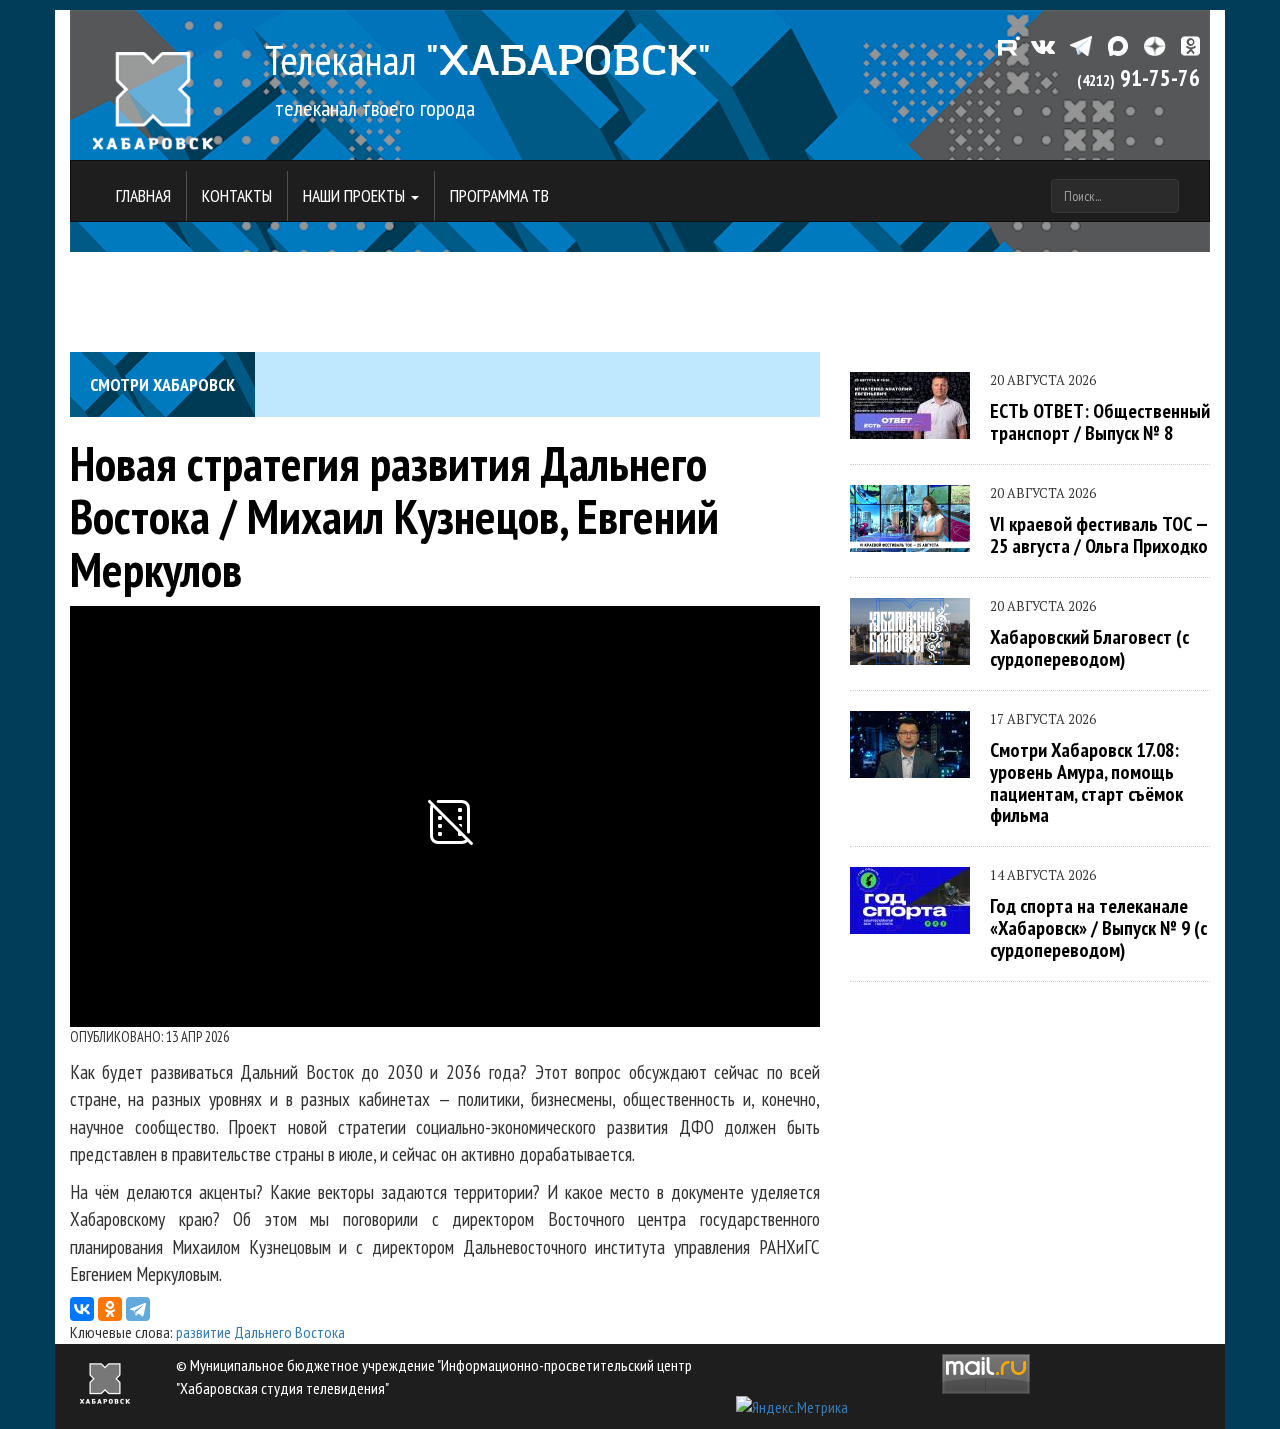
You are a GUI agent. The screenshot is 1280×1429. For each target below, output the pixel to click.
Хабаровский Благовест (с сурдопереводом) (1089, 647)
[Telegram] (138, 1309)
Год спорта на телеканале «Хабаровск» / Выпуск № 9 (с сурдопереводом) (1098, 927)
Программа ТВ (499, 195)
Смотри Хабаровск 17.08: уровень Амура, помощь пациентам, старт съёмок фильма (1086, 782)
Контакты (237, 195)
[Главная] (152, 90)
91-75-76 (1138, 77)
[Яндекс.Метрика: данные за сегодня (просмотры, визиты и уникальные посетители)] (792, 1407)
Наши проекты (356, 195)
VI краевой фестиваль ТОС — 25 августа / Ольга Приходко (1099, 534)
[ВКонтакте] (82, 1309)
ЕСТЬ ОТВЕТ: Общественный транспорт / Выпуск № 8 (1100, 421)
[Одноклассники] (110, 1309)
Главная (143, 195)
